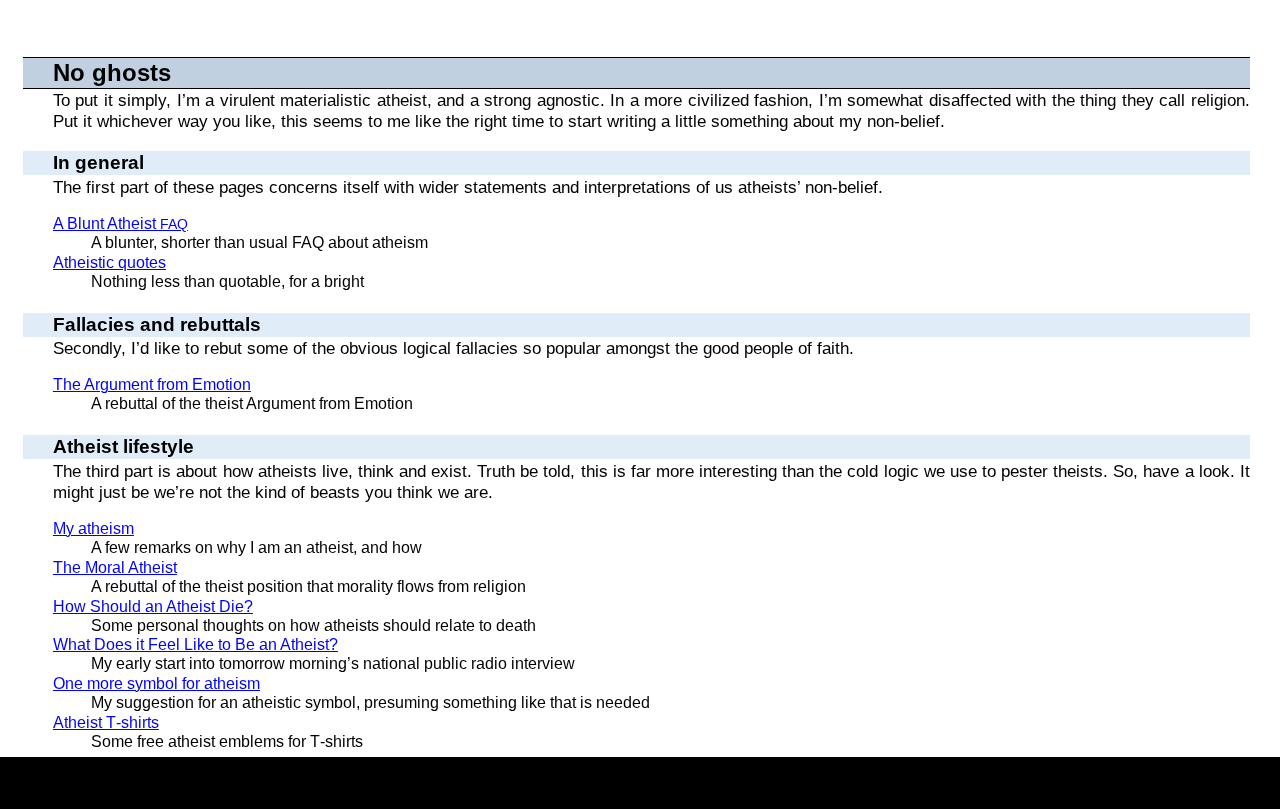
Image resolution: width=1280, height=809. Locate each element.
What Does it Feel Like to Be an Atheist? (195, 644)
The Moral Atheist (115, 567)
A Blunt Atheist (120, 223)
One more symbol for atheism (156, 683)
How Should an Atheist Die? (153, 606)
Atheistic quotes (109, 262)
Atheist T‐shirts (106, 722)
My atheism (93, 528)
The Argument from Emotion (152, 384)
